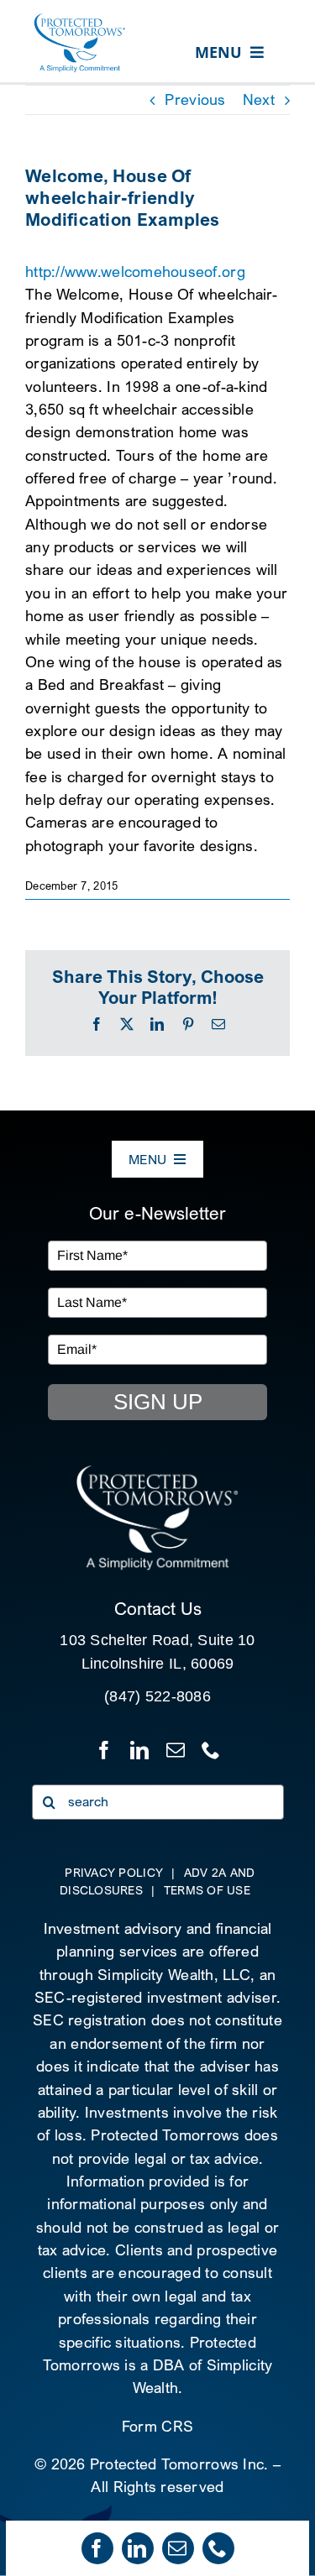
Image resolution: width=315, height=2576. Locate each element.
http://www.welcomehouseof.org (135, 272)
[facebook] (97, 2548)
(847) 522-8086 (157, 1696)
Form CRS (157, 2426)
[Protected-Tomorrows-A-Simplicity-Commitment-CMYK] (80, 20)
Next (259, 99)
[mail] (178, 2548)
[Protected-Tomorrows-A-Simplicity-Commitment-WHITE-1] (157, 1471)
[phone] (218, 2548)
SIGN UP (158, 1402)
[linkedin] (138, 2548)
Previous (195, 99)
